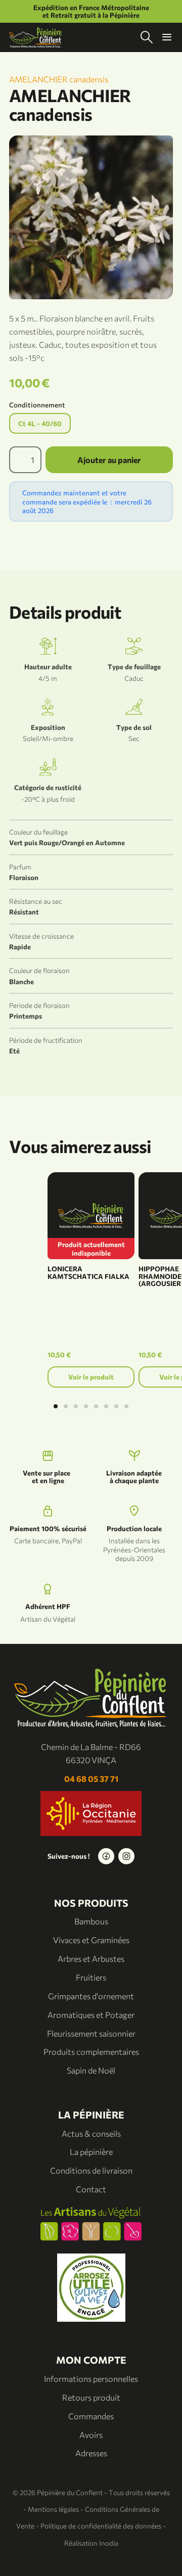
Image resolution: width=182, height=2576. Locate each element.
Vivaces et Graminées (91, 1940)
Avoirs (91, 2435)
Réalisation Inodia (91, 2543)
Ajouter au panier (109, 460)
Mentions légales (53, 2509)
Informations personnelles (91, 2379)
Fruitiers (91, 1977)
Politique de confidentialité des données (101, 2526)
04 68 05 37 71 (91, 1779)
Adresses (91, 2453)
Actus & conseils (91, 2133)
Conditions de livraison (91, 2170)
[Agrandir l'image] (91, 217)
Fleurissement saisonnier (91, 2033)
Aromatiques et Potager (91, 2015)
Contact (91, 2189)
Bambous (91, 1921)
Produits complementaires (91, 2052)
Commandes (91, 2416)
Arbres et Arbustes (91, 1959)
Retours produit (91, 2397)
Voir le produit (91, 1377)
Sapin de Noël (91, 2070)
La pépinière (91, 2152)
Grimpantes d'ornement (91, 1996)
